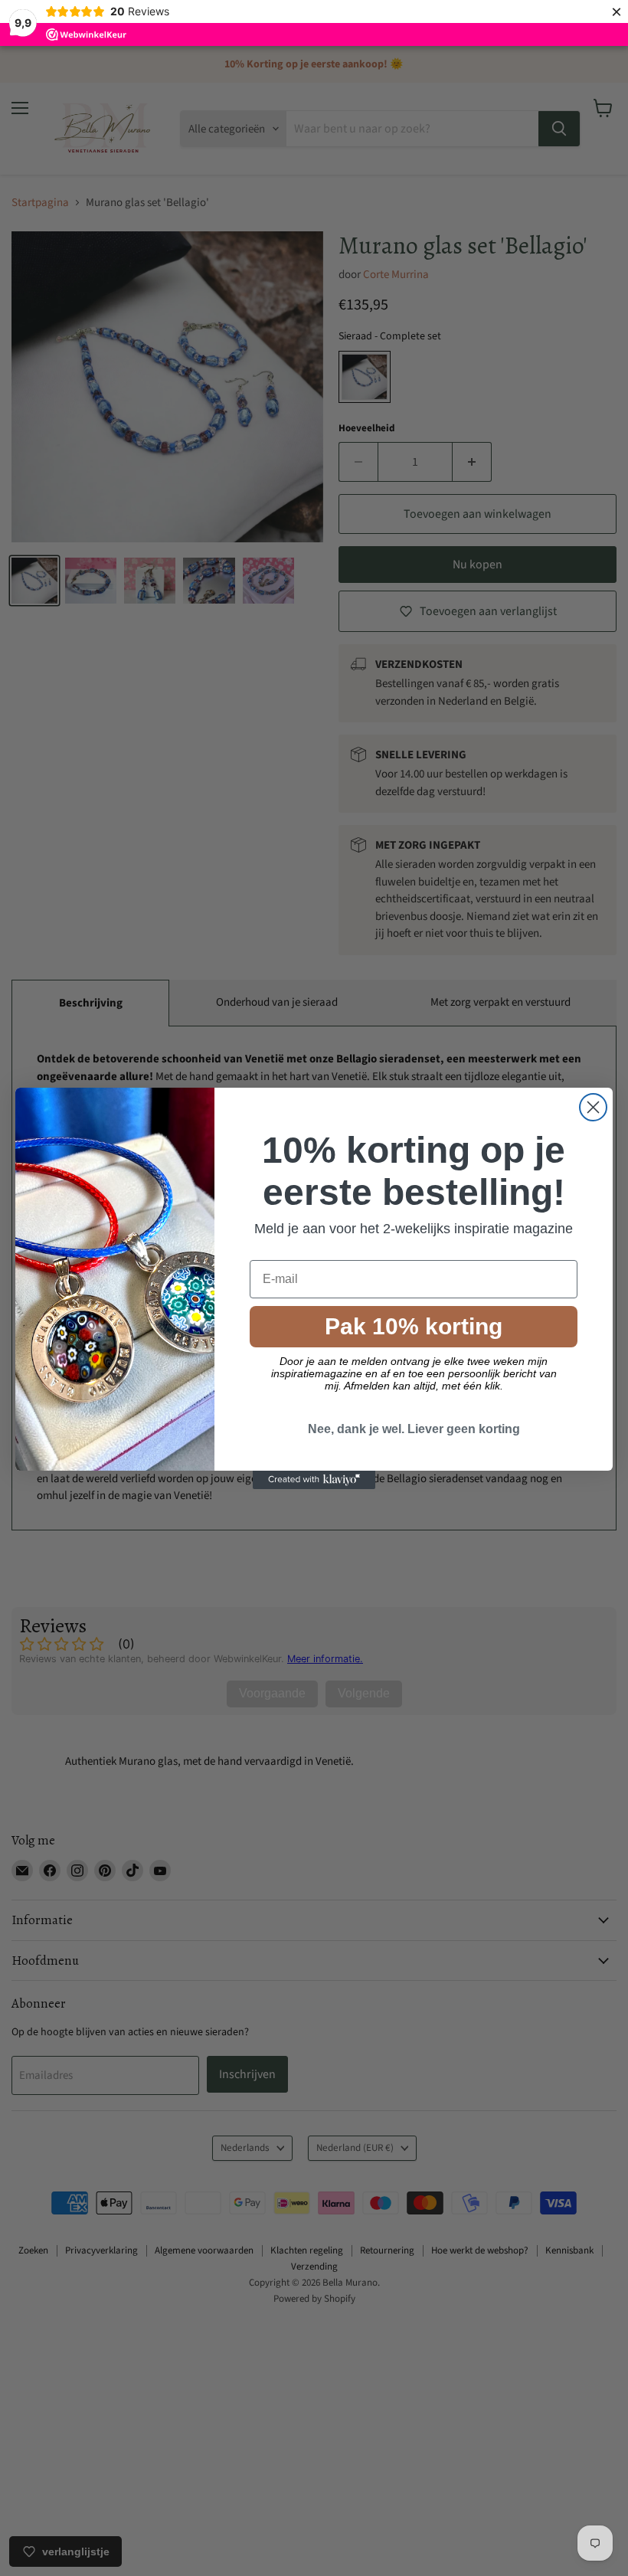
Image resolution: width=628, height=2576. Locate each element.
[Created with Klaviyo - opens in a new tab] (314, 1480)
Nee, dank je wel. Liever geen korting (414, 1429)
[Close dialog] (593, 1107)
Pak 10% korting (414, 1326)
